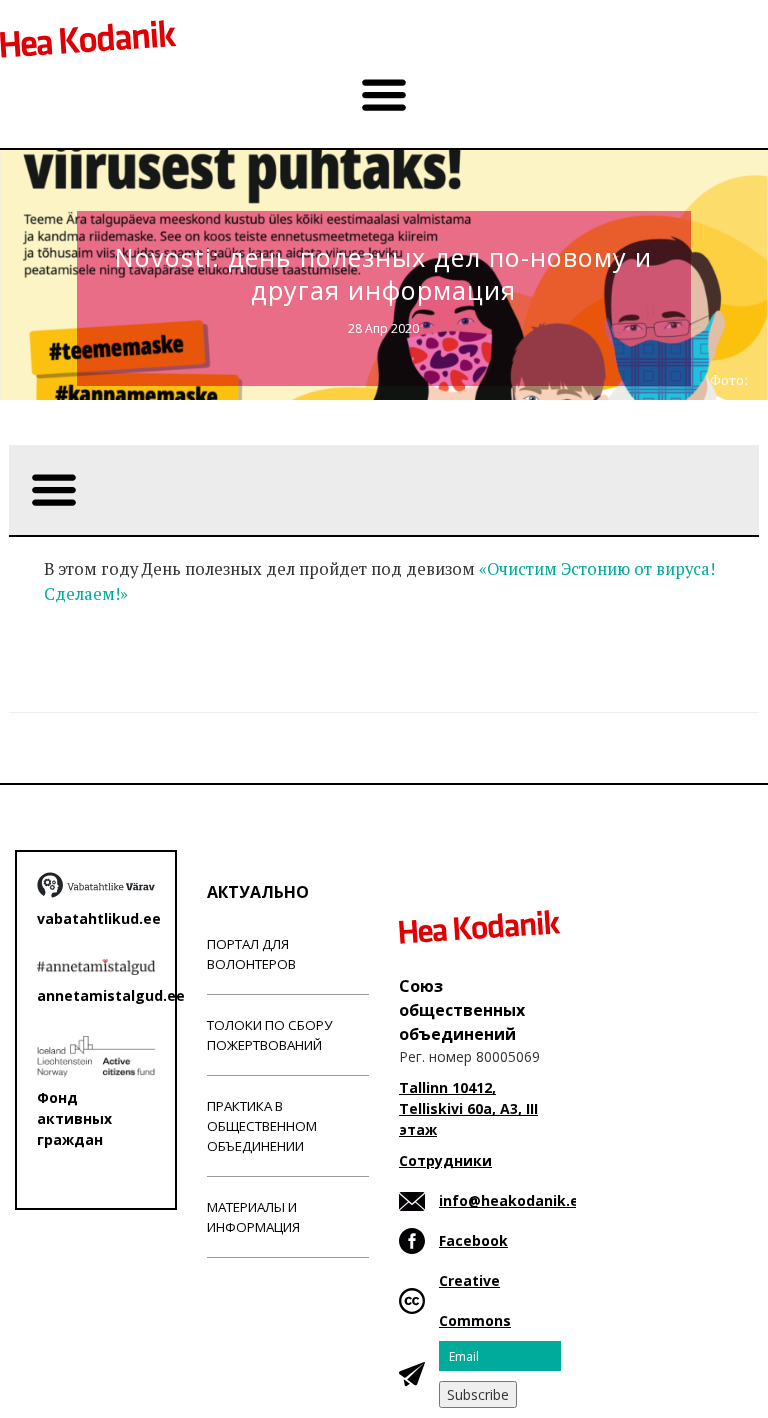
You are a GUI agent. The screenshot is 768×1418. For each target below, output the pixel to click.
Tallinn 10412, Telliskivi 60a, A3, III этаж (468, 1108)
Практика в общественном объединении (262, 1126)
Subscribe (478, 1394)
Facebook (473, 1240)
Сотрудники (445, 1160)
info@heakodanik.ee (513, 1200)
